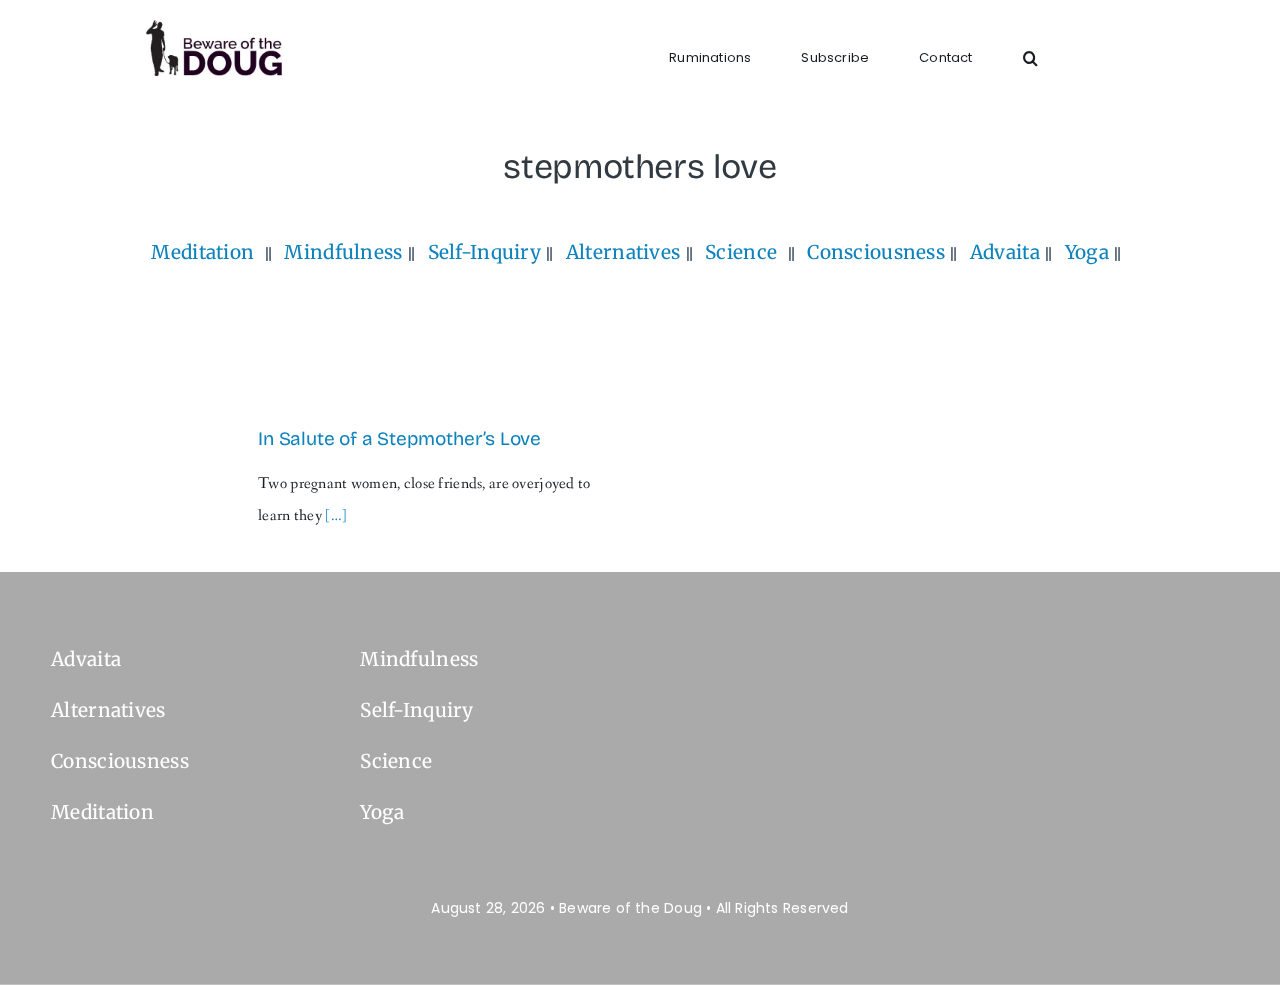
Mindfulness (343, 252)
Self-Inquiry (484, 252)
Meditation (202, 252)
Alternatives (623, 252)
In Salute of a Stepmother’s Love (399, 438)
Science (741, 252)
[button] (1030, 58)
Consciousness (876, 252)
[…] (336, 515)
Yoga (1087, 252)
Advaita (1005, 252)
